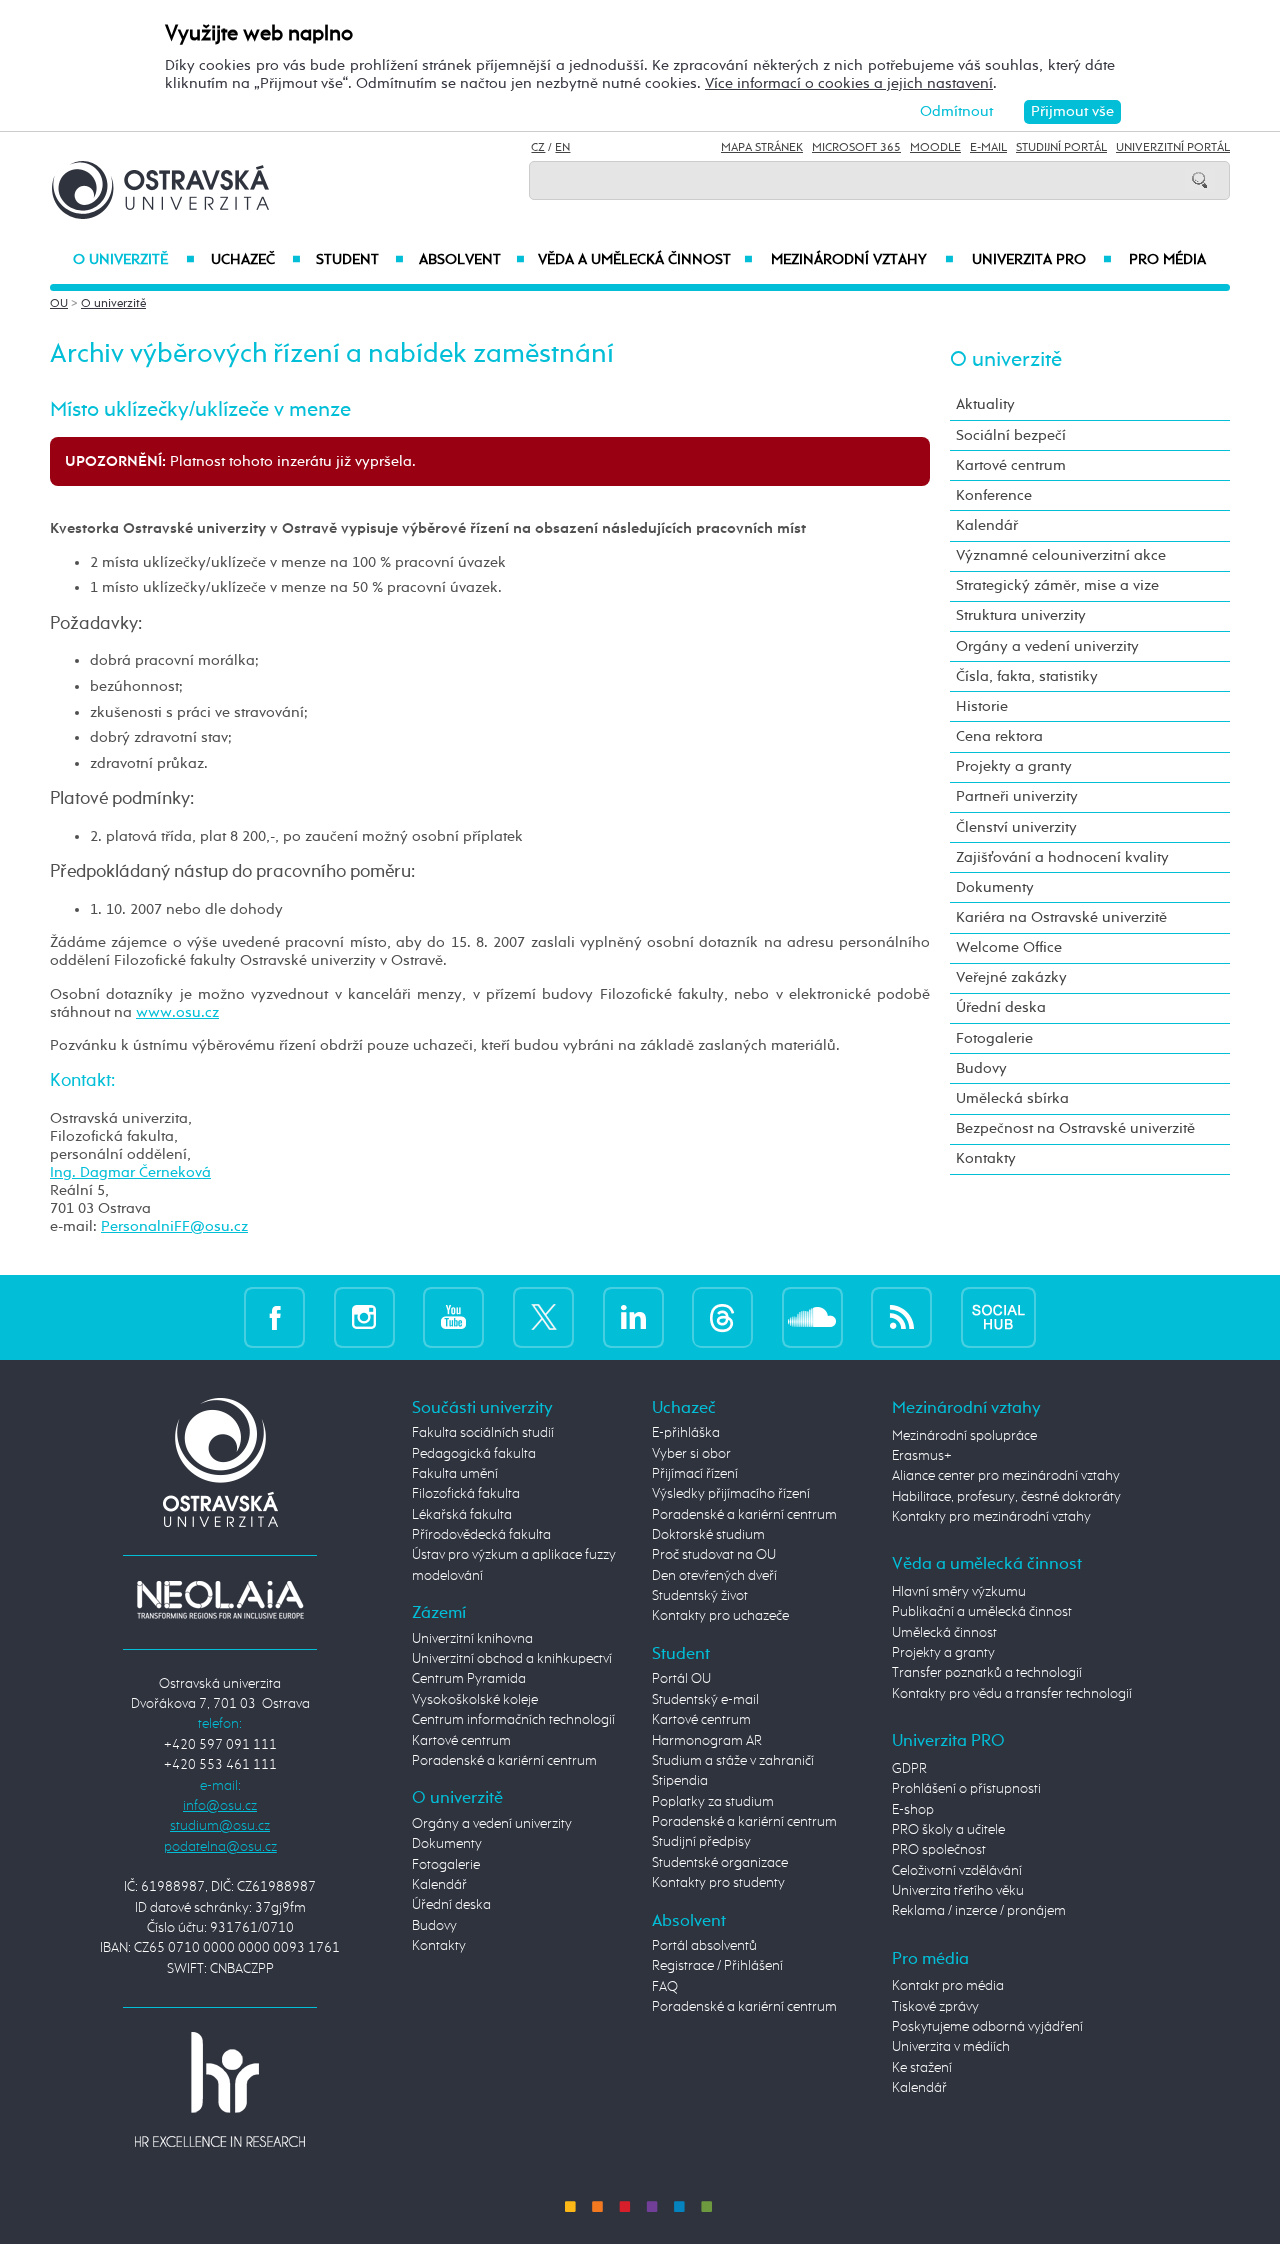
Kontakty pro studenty (718, 1883)
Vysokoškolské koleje (475, 1700)
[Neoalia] (220, 1600)
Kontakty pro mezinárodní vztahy (991, 1517)
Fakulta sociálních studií (483, 1433)
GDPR (909, 1769)
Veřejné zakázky (1011, 977)
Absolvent (472, 260)
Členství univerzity (1016, 827)
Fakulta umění (455, 1474)
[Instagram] (364, 1317)
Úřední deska (1001, 1007)
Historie (982, 706)
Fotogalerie (994, 1038)
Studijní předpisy (701, 1842)
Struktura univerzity (1021, 615)
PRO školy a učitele (948, 1830)
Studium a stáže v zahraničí (733, 1761)
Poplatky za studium (713, 1802)
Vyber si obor (691, 1454)
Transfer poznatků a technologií (987, 1673)
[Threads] (722, 1317)
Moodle (935, 148)
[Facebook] (274, 1317)
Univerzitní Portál (1173, 148)
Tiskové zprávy (935, 2007)
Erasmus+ (922, 1456)
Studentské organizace (720, 1863)
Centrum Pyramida (469, 1679)
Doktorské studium (708, 1535)
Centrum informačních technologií (513, 1720)
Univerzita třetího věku (958, 1891)
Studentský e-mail (705, 1700)
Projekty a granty (1014, 766)
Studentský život (700, 1596)
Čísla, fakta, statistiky (1027, 676)
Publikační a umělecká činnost (982, 1612)
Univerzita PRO (1042, 260)
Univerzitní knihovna (472, 1639)
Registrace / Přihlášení (717, 1966)
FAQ (665, 1987)
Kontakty (986, 1158)
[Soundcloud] (812, 1317)
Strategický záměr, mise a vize (1057, 585)
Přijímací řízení (695, 1474)
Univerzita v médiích (951, 2047)
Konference (994, 495)
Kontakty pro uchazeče (720, 1616)
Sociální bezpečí (1011, 435)
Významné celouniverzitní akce (1061, 555)
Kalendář (987, 525)
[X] (543, 1317)
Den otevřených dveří (714, 1576)
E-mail (988, 148)
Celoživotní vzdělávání (957, 1871)
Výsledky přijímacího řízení (731, 1494)
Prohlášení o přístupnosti (966, 1789)
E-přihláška (686, 1433)
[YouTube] (453, 1317)
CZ (538, 148)
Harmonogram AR (707, 1741)
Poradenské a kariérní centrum (504, 1761)
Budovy (981, 1068)
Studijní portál (1061, 148)
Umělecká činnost (944, 1633)
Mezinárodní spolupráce (964, 1436)
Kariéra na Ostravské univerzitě (1061, 917)
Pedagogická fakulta (474, 1454)
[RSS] (901, 1317)
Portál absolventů (704, 1946)
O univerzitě (134, 260)
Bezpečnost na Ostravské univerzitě (1075, 1128)
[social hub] (998, 1317)
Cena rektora (999, 736)
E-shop (913, 1810)
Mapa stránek (762, 148)
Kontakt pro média (948, 1986)
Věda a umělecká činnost (645, 260)
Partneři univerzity (1017, 796)
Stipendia (680, 1781)
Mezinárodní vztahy (862, 260)
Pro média (1167, 260)
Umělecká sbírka (1012, 1098)
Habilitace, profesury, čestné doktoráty (1006, 1497)
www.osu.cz (177, 1012)
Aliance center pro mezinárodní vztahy (1006, 1476)
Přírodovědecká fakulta (481, 1535)
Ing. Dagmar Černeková (130, 1172)
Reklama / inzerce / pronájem (979, 1911)
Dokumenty (995, 887)
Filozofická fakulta (466, 1494)
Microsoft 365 (856, 148)
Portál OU (681, 1679)
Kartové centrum (1011, 465)
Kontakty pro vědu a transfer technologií (1012, 1694)
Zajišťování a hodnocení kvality (1062, 857)
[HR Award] (220, 2088)
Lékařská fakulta (462, 1515)
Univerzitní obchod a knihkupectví (512, 1659)
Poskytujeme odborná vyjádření (987, 2027)
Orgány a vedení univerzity (1047, 646)
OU (59, 304)
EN (562, 148)
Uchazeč (255, 260)
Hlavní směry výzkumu (959, 1592)
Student (360, 260)
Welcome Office (1009, 947)
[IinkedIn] (633, 1317)
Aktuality (985, 404)
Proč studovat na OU (714, 1555)
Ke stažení (922, 2068)
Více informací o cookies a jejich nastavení (849, 83)
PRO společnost (939, 1850)
